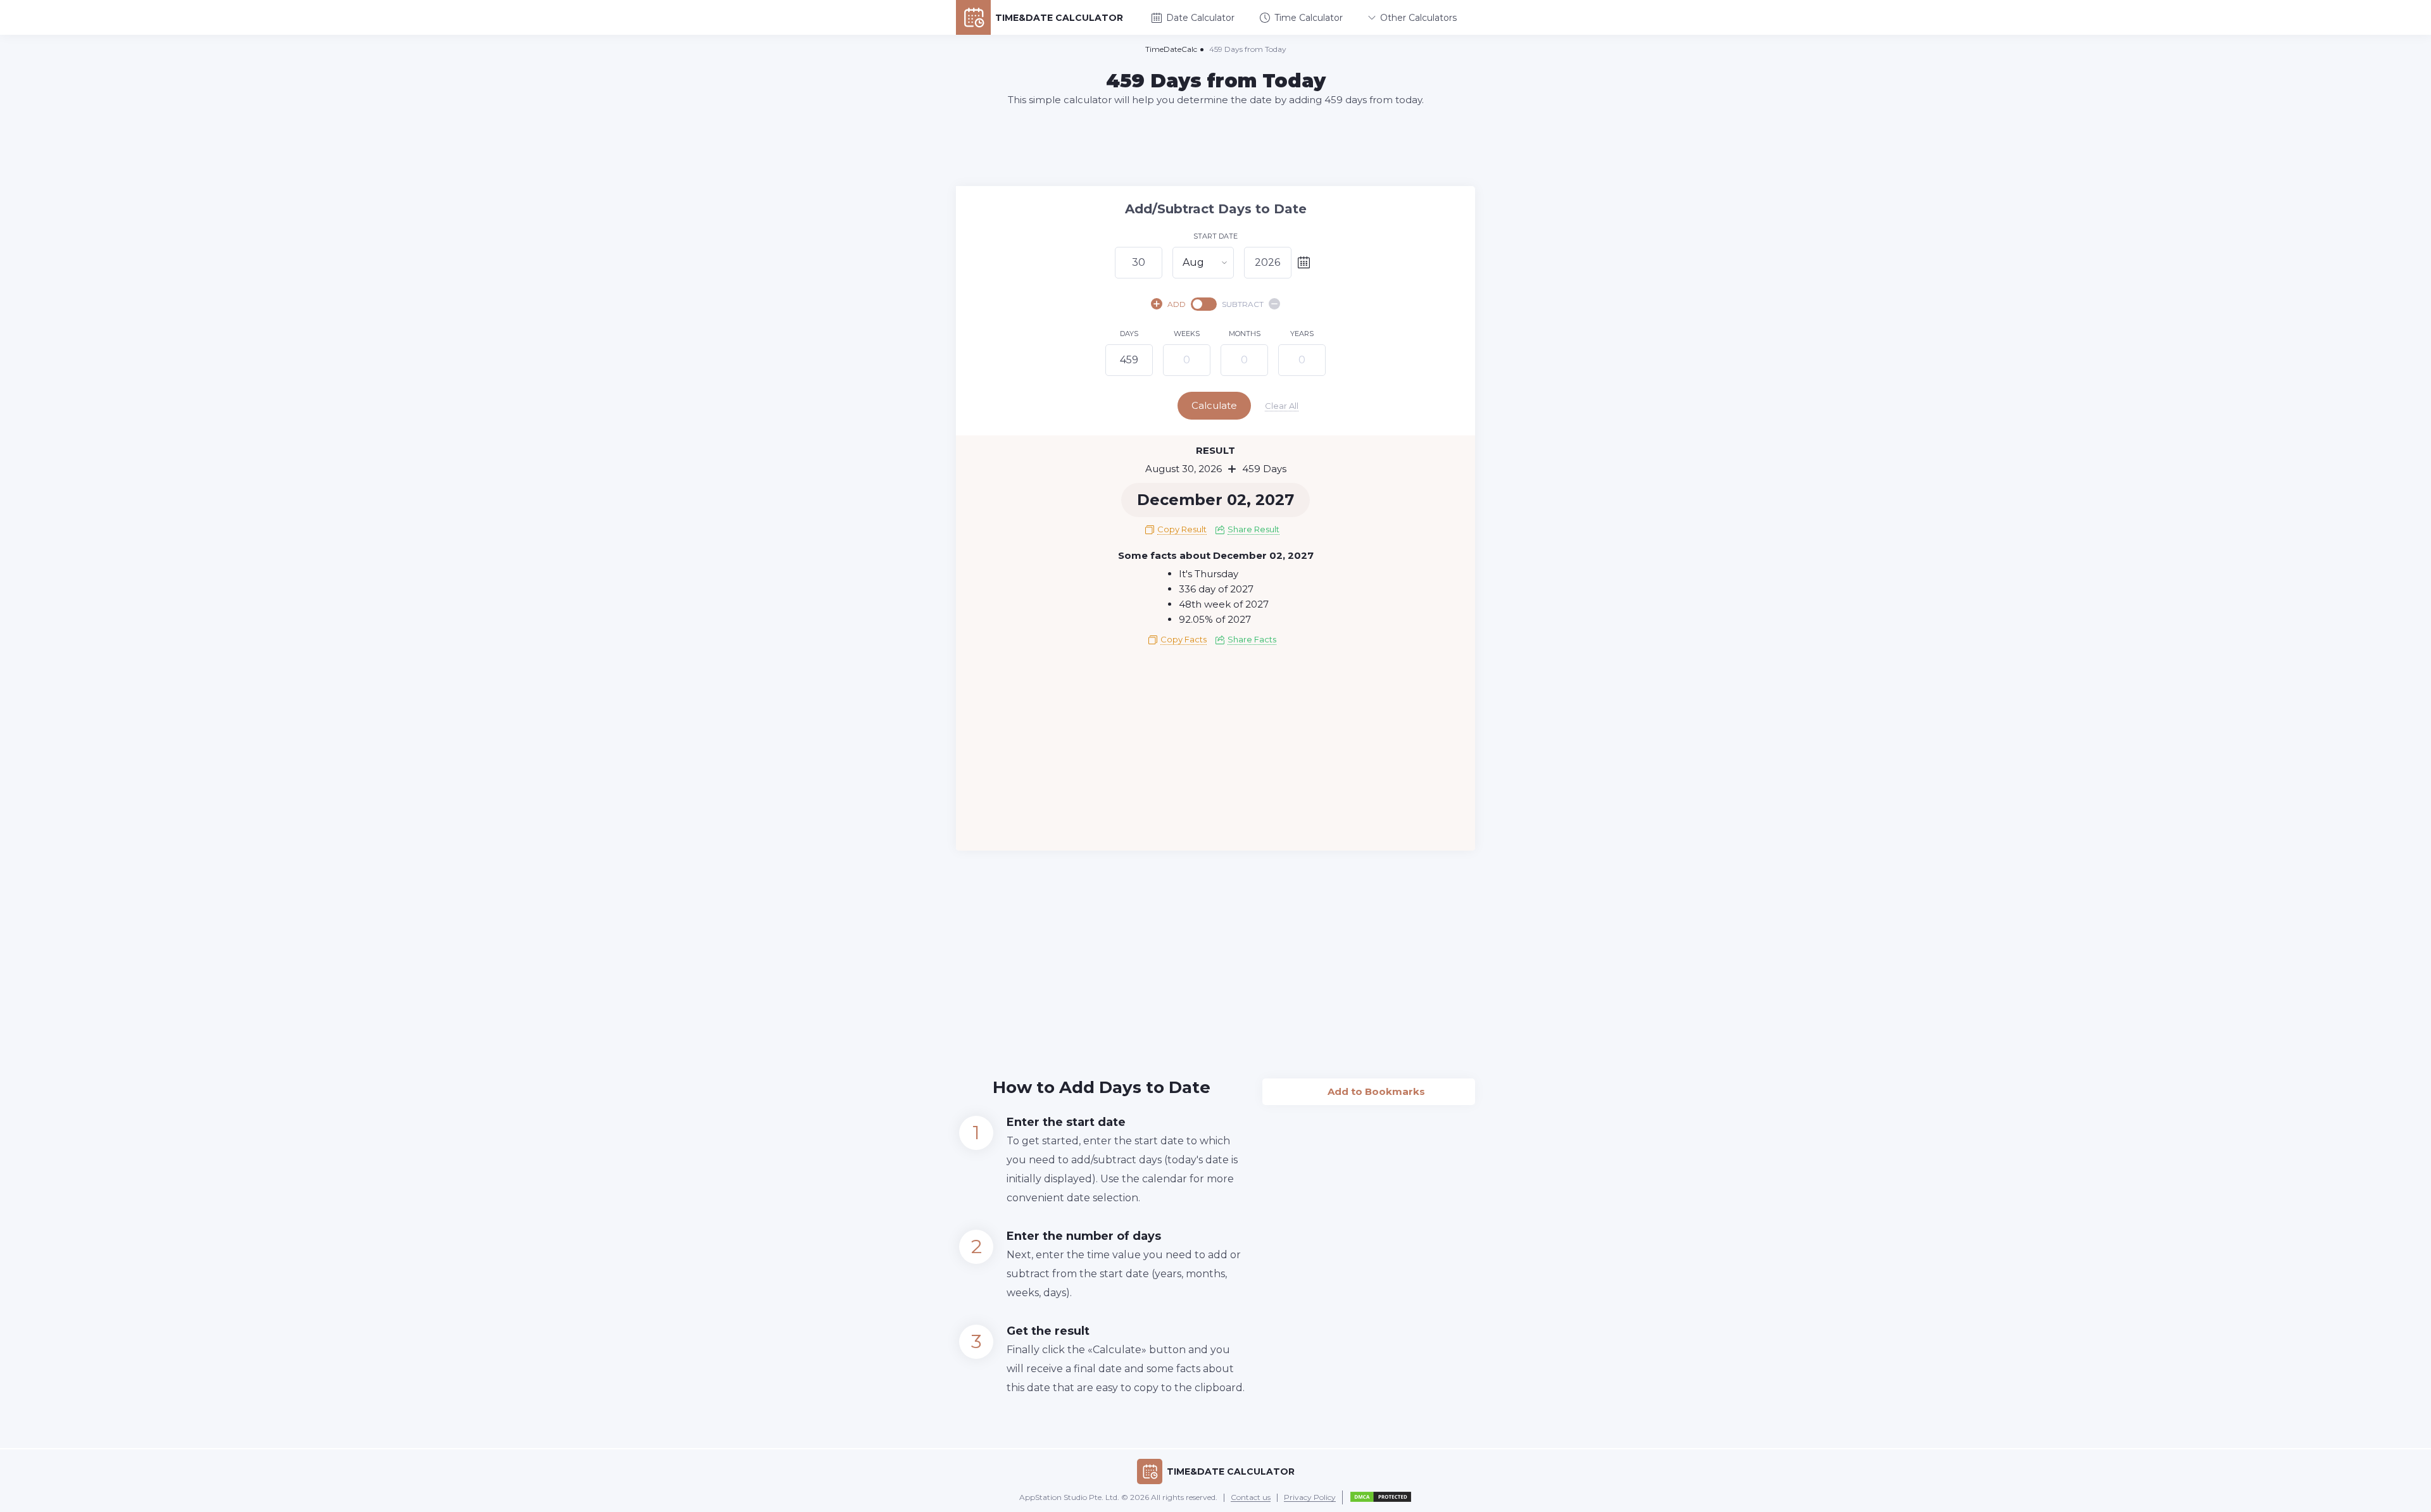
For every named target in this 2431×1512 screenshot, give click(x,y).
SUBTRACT (1243, 304)
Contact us (1251, 1498)
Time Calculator (1309, 18)
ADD (1177, 304)
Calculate (1214, 405)
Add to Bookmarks (1369, 1088)
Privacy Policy (1310, 1498)
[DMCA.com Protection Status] (1381, 1497)
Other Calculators (1418, 18)
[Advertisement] (1215, 146)
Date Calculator (1200, 18)
